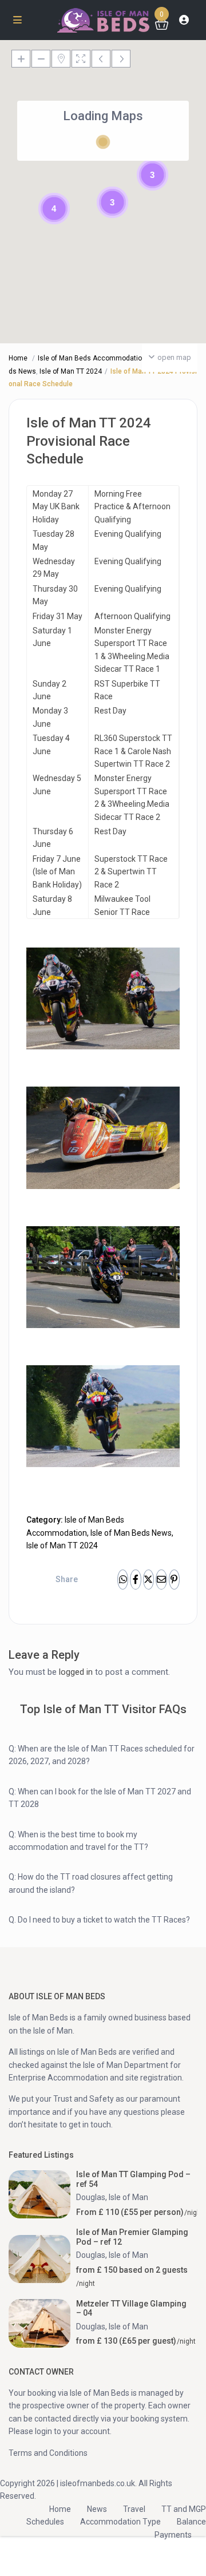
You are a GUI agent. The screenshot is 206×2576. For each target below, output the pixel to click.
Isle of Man (128, 2197)
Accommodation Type (120, 2522)
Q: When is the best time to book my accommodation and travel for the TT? (78, 1841)
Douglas (91, 2197)
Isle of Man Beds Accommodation (92, 358)
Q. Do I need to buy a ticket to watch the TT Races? (99, 1920)
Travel (134, 2509)
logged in (76, 1672)
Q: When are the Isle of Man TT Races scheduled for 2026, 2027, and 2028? (102, 1755)
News (97, 2509)
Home (18, 358)
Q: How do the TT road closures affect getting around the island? (91, 1883)
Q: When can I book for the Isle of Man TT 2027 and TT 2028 (100, 1798)
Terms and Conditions (48, 2453)
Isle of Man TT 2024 (71, 371)
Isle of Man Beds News (131, 1533)
